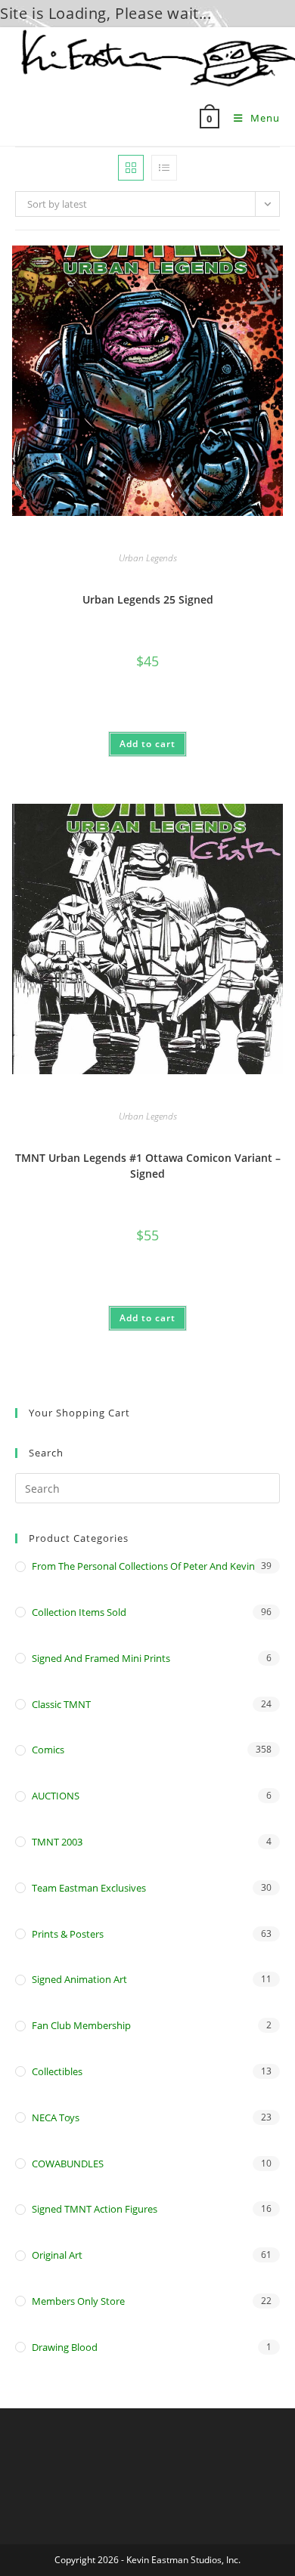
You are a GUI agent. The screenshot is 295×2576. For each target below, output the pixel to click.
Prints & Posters (68, 1934)
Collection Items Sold (79, 1612)
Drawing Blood (65, 2347)
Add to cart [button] (147, 744)
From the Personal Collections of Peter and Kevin (143, 1566)
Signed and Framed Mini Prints (101, 1658)
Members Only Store (78, 2301)
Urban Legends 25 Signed (148, 599)
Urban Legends (148, 558)
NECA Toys (56, 2117)
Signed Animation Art (79, 1979)
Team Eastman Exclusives (89, 1888)
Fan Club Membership (81, 2025)
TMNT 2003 (57, 1842)
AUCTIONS (56, 1796)
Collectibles (57, 2071)
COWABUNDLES (68, 2164)
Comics (48, 1750)
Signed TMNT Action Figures (95, 2209)
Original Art (57, 2255)
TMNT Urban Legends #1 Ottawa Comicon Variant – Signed (148, 1166)
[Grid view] (131, 168)
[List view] (164, 168)
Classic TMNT (61, 1704)
